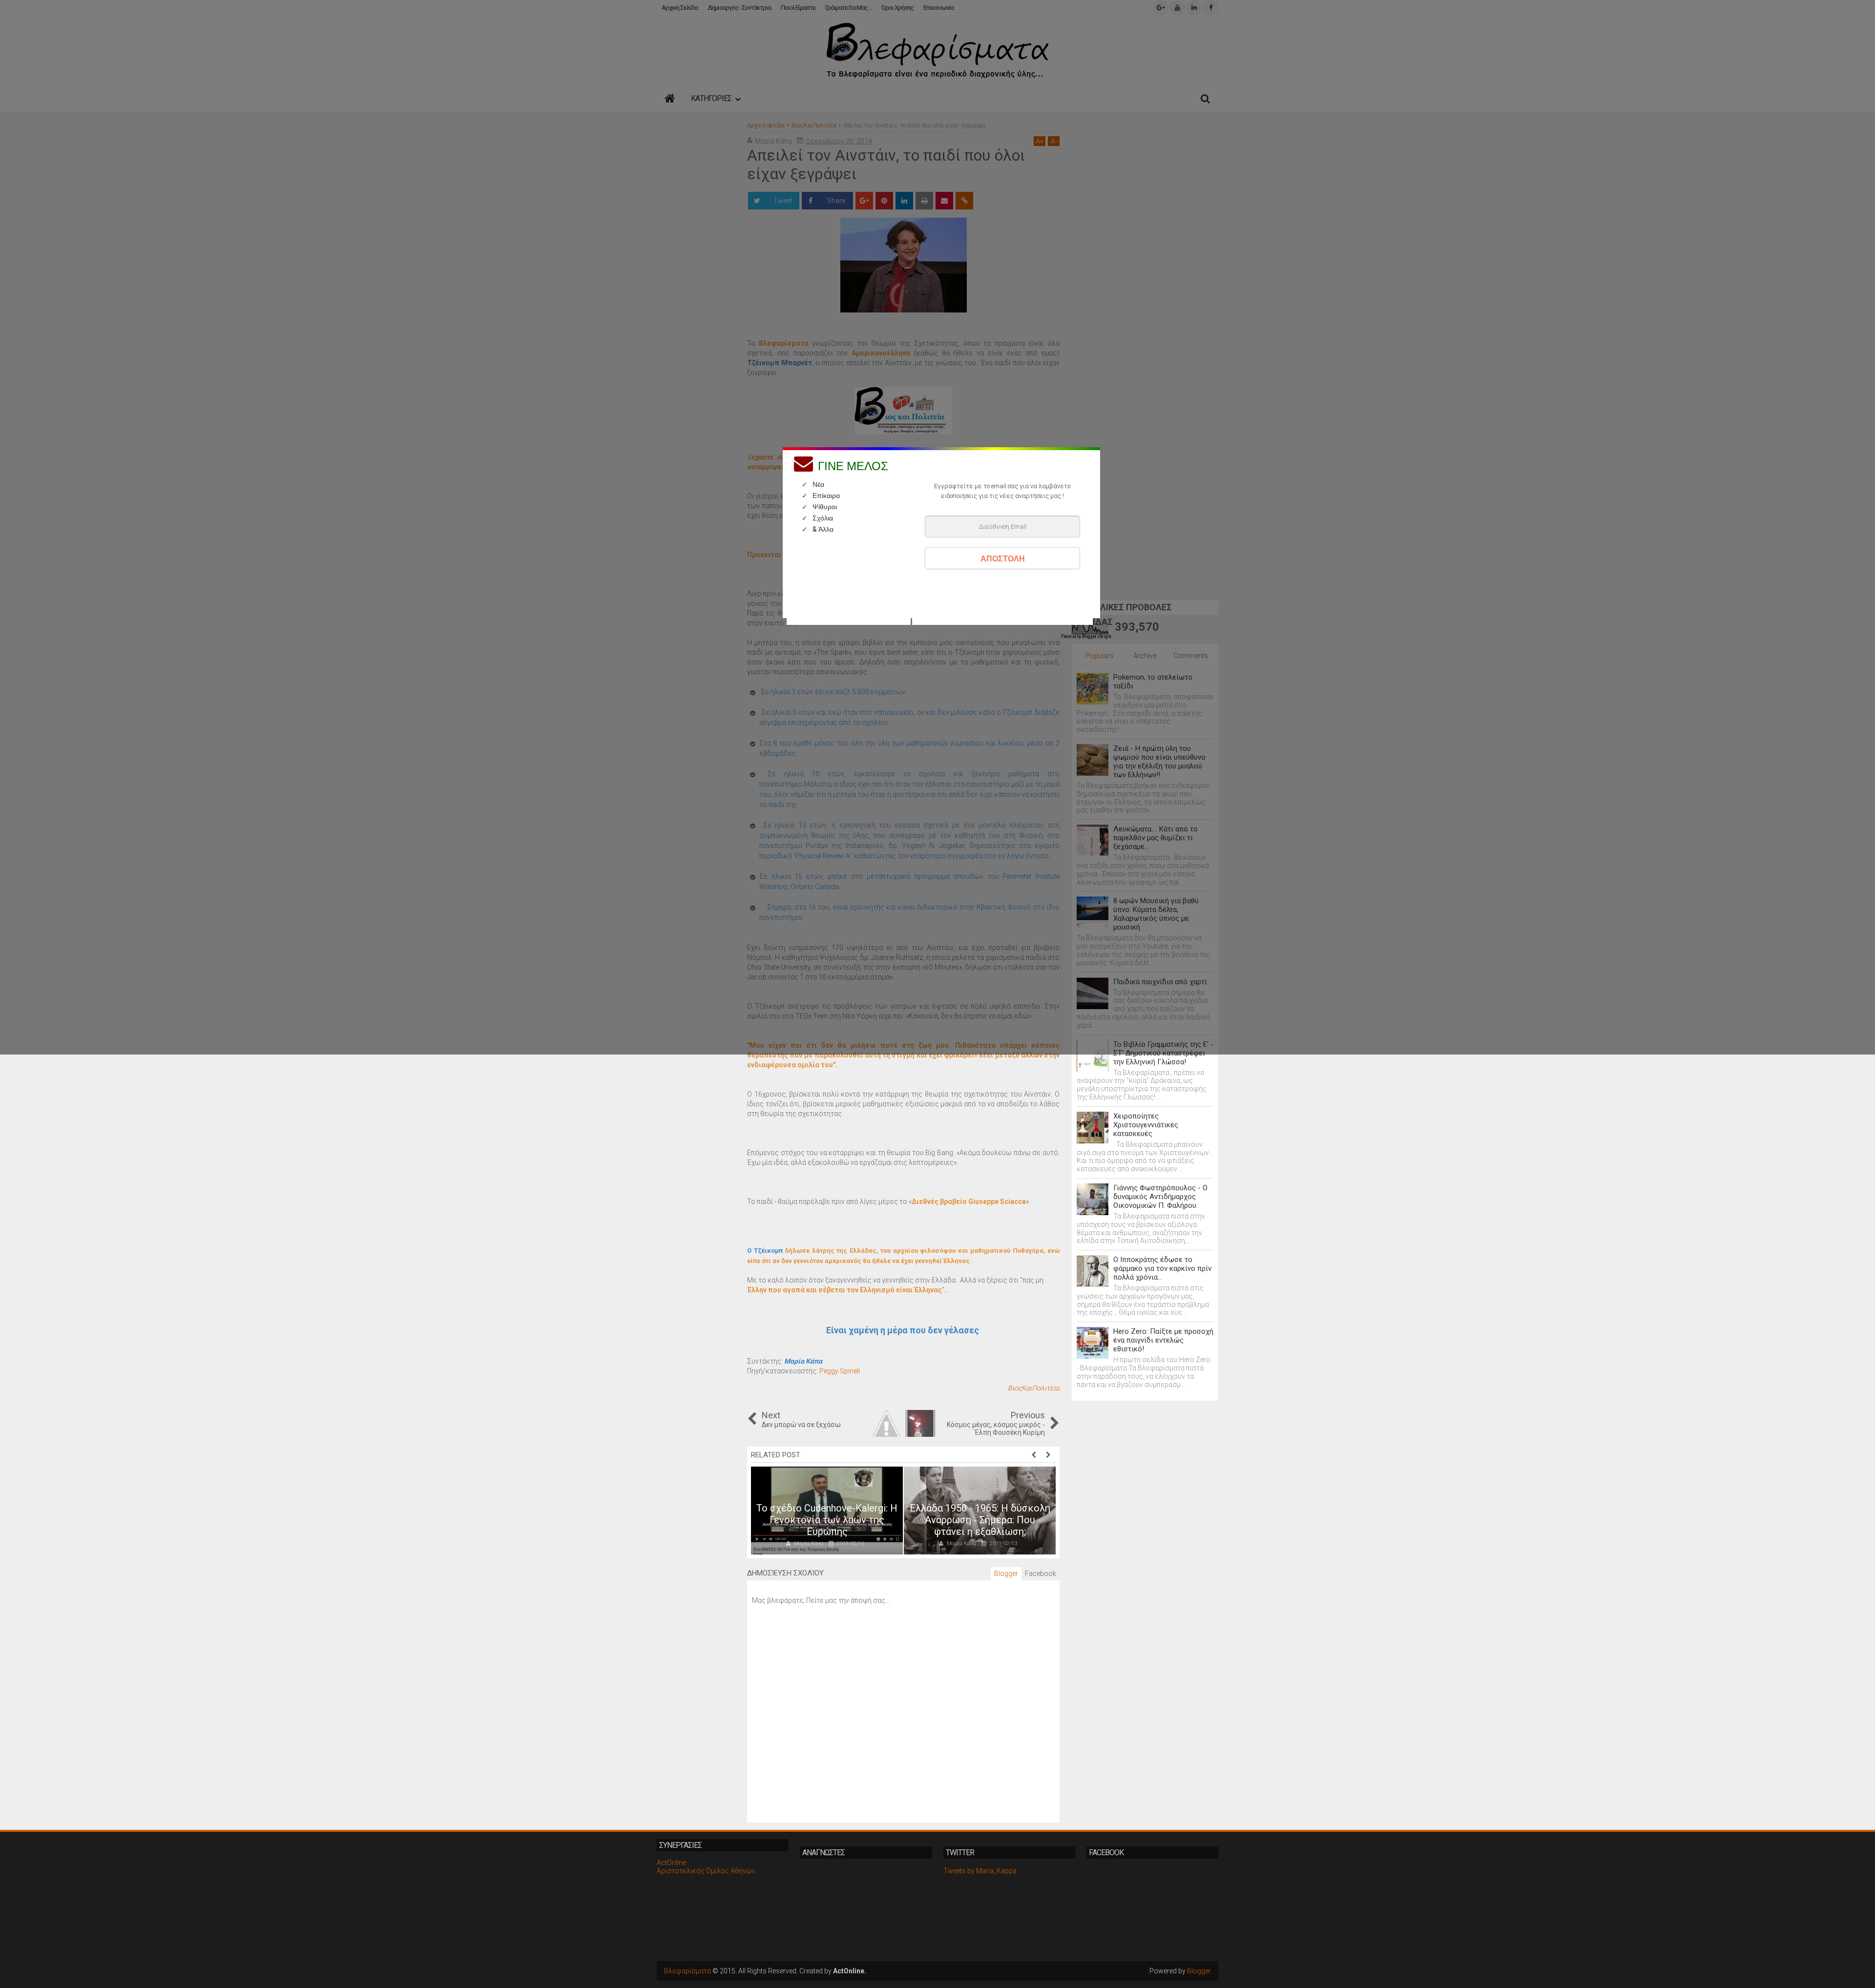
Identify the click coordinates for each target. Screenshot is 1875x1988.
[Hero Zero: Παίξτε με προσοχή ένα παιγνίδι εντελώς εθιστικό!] (1093, 1343)
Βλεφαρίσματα (687, 1971)
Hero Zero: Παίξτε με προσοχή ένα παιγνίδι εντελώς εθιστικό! (1163, 1340)
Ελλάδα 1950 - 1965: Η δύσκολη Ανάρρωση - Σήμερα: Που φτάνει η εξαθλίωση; (980, 1520)
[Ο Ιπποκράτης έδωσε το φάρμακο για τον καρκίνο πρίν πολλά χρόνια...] (1093, 1271)
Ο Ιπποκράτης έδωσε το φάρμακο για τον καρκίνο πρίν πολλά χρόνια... (1162, 1268)
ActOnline (671, 1863)
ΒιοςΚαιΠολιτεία (1034, 1388)
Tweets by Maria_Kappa (980, 1871)
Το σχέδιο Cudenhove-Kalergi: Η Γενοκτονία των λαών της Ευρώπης (827, 1520)
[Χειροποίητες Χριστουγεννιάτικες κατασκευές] (1093, 1128)
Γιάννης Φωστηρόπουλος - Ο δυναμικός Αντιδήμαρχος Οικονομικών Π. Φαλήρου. (1160, 1197)
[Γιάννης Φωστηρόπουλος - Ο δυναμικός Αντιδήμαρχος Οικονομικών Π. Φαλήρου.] (1093, 1199)
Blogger (1199, 1971)
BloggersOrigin (1096, 636)
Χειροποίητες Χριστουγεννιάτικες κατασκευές (1146, 1125)
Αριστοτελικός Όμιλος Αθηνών (706, 1871)
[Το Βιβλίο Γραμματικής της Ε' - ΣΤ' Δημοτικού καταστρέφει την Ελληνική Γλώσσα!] (1093, 1056)
